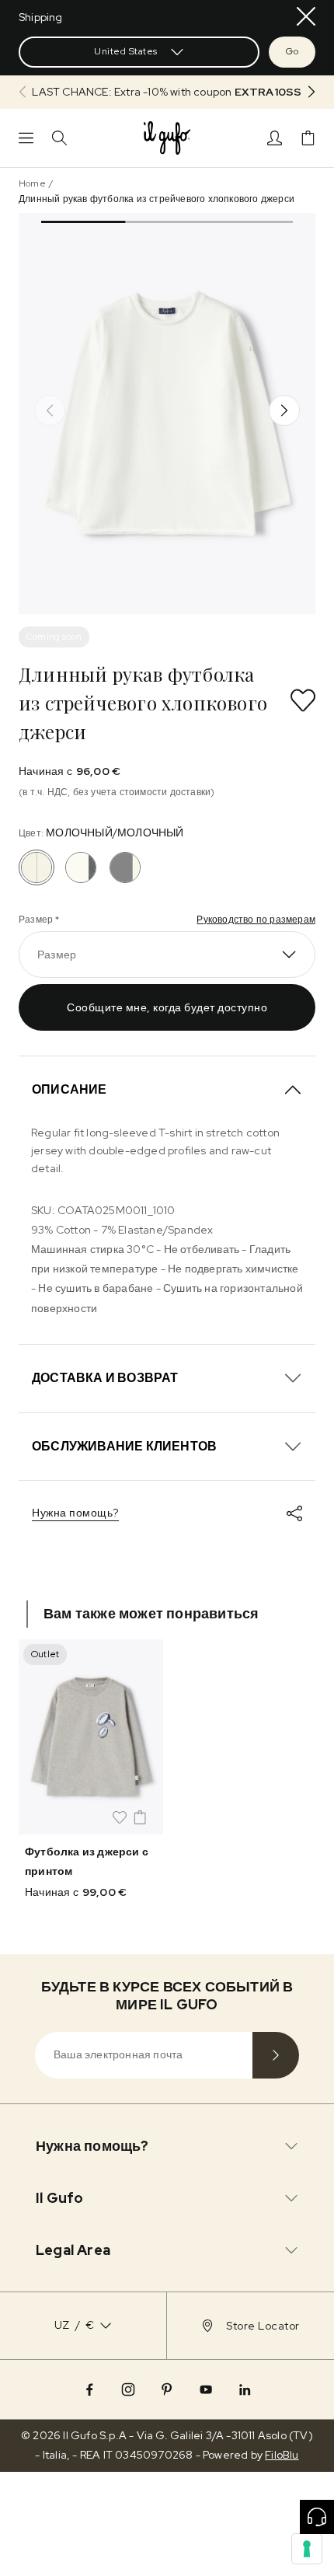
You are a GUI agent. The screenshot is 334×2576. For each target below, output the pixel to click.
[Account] (275, 138)
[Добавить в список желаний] (303, 700)
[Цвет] (81, 867)
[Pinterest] (167, 2389)
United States (126, 51)
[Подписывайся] (276, 2055)
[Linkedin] (245, 2389)
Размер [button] (57, 955)
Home (32, 183)
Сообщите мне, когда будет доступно (167, 1007)
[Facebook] (89, 2389)
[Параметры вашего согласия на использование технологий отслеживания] (307, 2549)
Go (292, 51)
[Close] (306, 16)
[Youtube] (206, 2389)
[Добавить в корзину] (140, 1817)
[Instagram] (128, 2389)
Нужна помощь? (75, 1513)
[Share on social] (294, 1513)
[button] (167, 92)
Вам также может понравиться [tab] (151, 1613)
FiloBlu (282, 2455)
